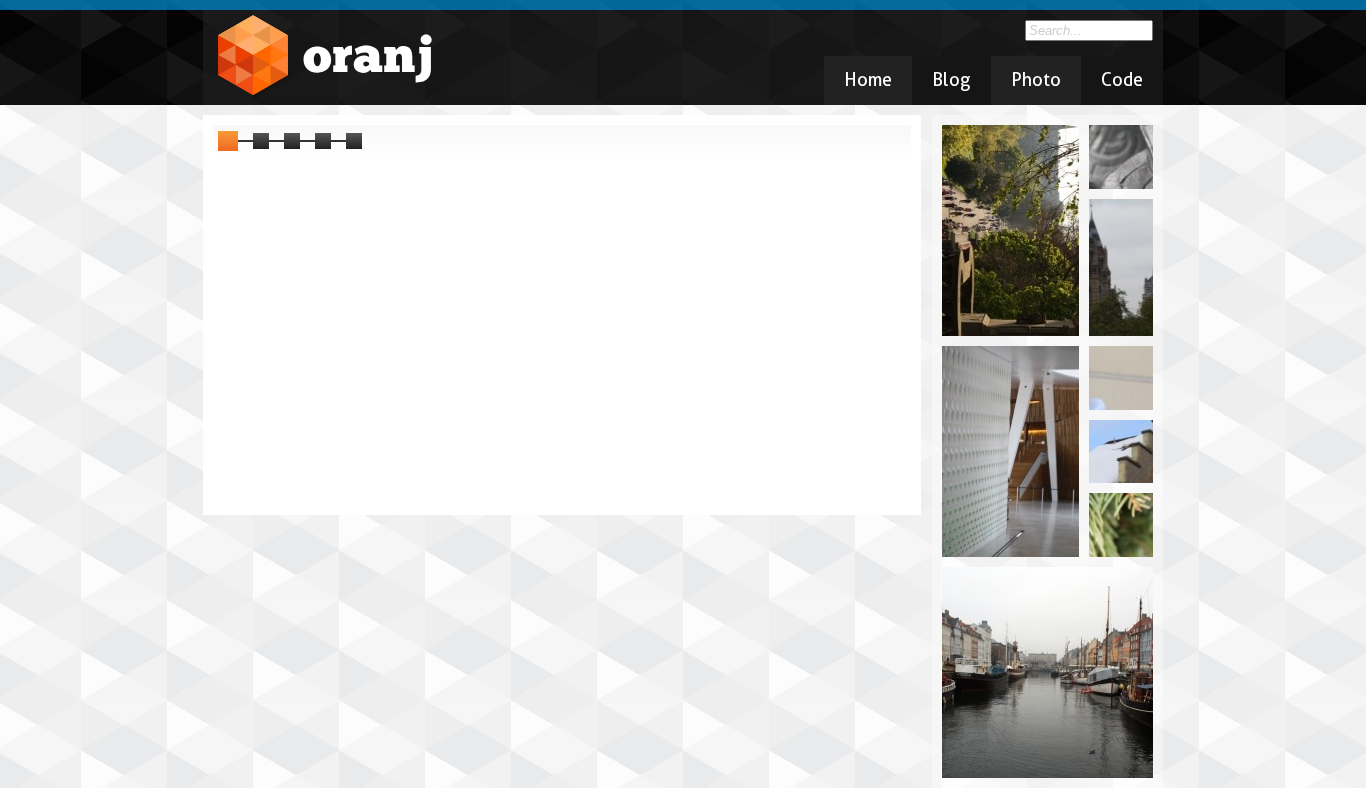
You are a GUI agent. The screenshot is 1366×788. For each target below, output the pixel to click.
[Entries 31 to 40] (323, 141)
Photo (1036, 79)
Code (1122, 79)
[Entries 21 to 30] (292, 141)
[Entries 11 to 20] (261, 141)
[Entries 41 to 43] (354, 141)
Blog (951, 79)
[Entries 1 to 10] (228, 141)
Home (868, 79)
